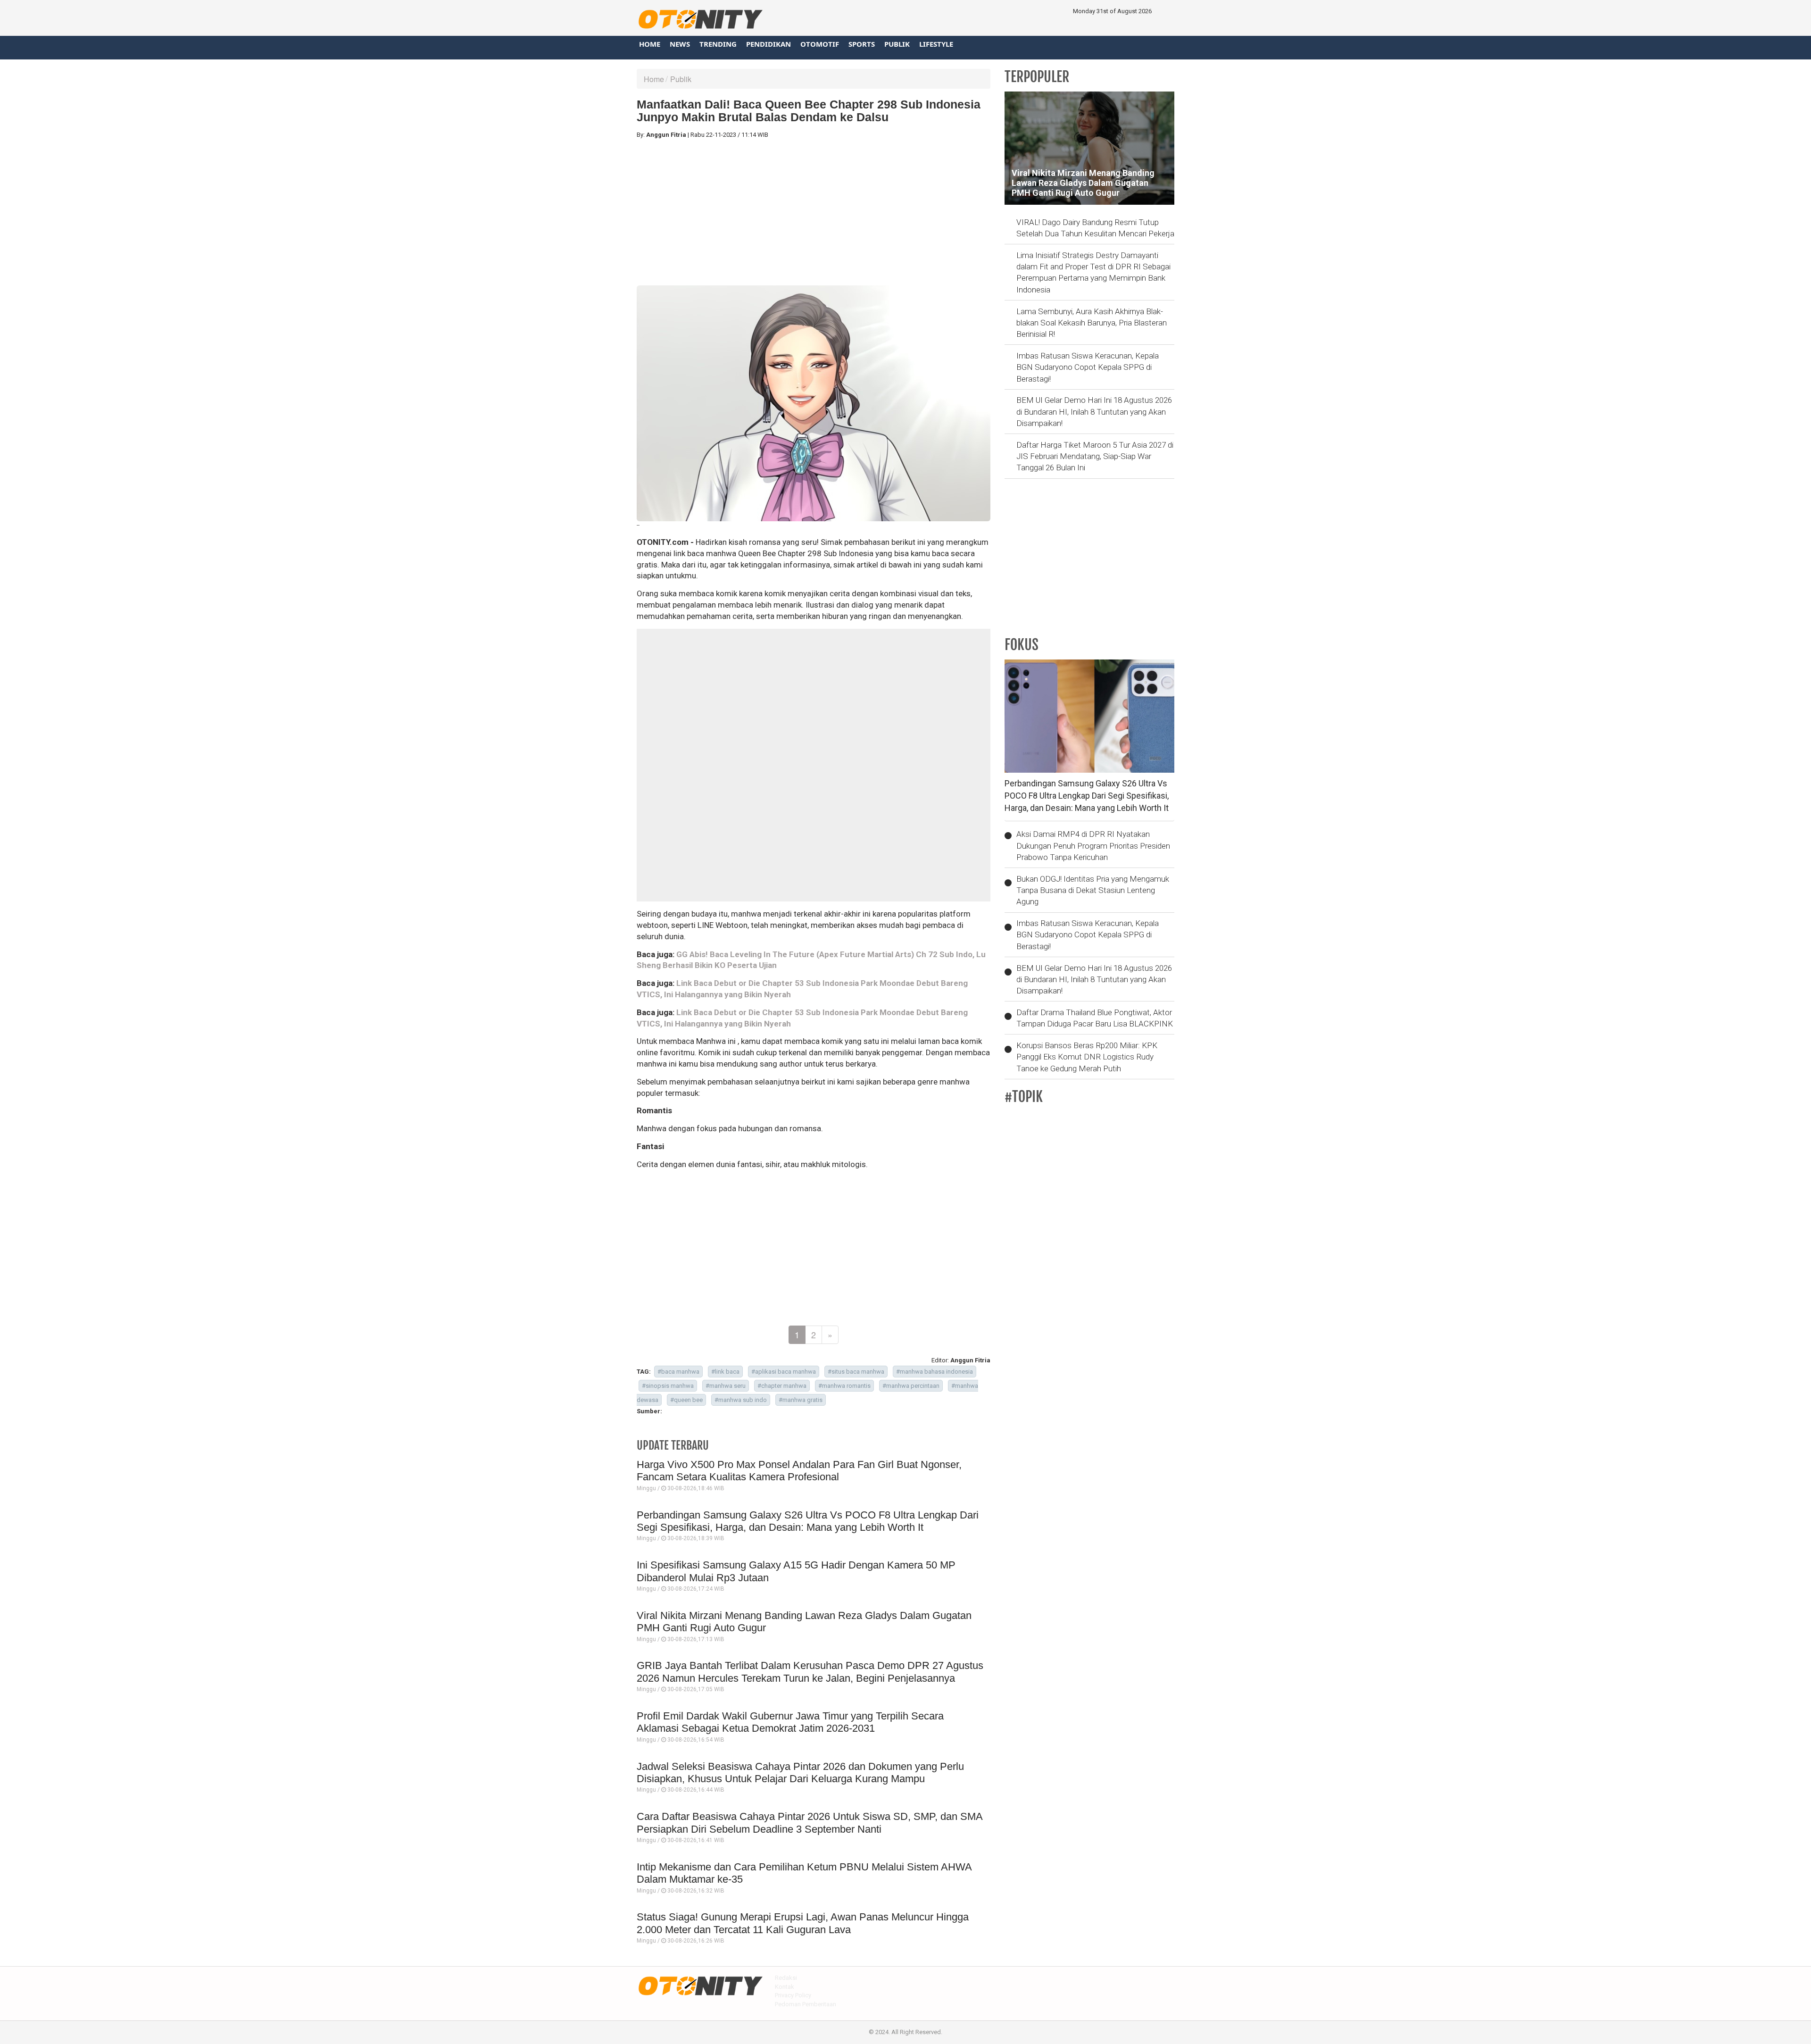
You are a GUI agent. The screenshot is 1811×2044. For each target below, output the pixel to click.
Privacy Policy (793, 1995)
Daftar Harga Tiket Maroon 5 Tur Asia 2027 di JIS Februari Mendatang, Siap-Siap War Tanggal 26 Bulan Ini (1095, 456)
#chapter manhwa (782, 1386)
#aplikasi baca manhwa (784, 1372)
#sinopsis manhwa (668, 1386)
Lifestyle (936, 44)
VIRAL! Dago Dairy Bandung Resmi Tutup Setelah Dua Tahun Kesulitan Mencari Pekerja (1095, 228)
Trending (718, 44)
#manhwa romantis (844, 1386)
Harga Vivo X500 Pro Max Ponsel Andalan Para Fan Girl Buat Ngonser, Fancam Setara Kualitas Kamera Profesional (799, 1471)
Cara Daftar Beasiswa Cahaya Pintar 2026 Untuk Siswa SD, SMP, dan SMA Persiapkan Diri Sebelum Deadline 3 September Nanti (810, 1823)
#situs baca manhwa (856, 1372)
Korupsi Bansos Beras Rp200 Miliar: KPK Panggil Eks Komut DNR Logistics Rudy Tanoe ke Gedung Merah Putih (1087, 1057)
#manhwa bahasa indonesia (935, 1372)
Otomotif (820, 44)
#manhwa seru (726, 1386)
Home (650, 44)
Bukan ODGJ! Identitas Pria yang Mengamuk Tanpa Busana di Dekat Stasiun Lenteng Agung (1093, 890)
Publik (897, 44)
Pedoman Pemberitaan (806, 2004)
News (680, 44)
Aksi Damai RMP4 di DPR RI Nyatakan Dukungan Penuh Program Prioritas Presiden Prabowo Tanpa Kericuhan (1093, 846)
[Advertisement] (814, 212)
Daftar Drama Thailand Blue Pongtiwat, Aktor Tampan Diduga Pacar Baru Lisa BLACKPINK (1095, 1018)
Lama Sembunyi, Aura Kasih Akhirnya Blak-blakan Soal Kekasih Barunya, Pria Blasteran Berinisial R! (1092, 323)
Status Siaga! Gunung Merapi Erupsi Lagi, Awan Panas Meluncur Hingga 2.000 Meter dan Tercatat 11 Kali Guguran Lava (803, 1923)
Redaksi (786, 1978)
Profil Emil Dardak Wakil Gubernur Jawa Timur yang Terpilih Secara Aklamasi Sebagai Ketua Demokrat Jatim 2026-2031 (790, 1722)
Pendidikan (768, 44)
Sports (862, 44)
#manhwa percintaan (911, 1386)
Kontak (785, 1987)
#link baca (725, 1372)
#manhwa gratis (801, 1400)
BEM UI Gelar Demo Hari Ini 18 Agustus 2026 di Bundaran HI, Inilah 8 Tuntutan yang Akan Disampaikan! (1094, 412)
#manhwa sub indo (741, 1400)
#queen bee (686, 1400)
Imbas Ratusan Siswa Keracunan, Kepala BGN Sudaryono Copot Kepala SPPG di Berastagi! (1088, 367)
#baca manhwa (678, 1372)
